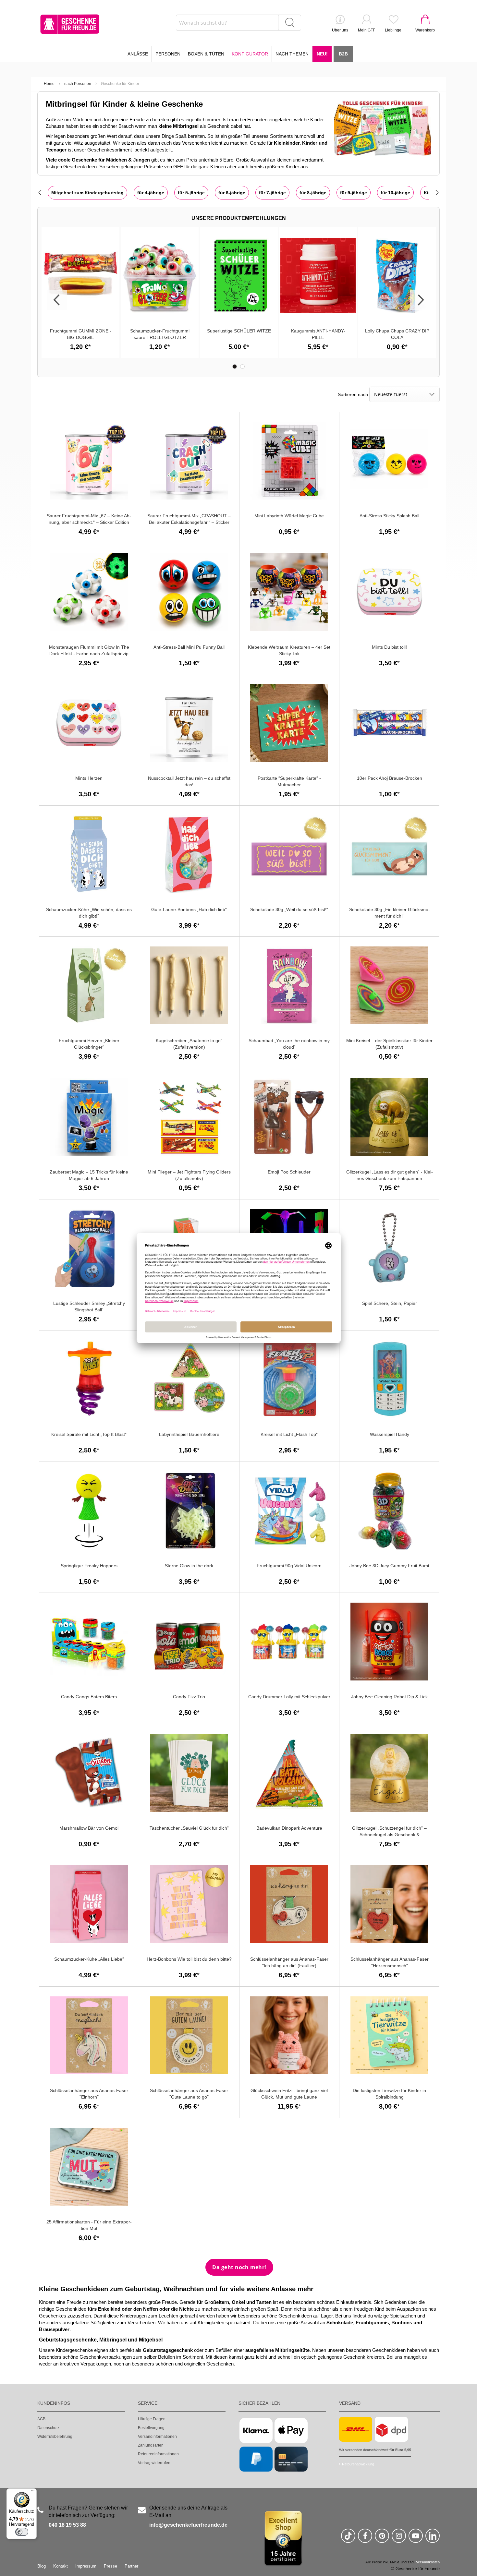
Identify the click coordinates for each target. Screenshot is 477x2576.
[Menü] (33, 2492)
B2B (343, 54)
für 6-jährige (232, 193)
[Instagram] (399, 2539)
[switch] (22, 2532)
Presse (110, 2566)
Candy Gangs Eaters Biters (89, 1697)
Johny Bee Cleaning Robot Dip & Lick (389, 1697)
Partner (131, 2566)
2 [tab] (242, 367)
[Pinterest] (382, 2539)
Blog (42, 2566)
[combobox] (238, 23)
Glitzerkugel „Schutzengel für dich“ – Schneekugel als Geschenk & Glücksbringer (389, 1835)
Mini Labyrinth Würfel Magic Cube (289, 516)
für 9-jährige (354, 193)
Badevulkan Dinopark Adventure (289, 1828)
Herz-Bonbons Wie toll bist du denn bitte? (189, 1959)
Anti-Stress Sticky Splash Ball (389, 516)
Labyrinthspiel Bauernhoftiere (189, 1434)
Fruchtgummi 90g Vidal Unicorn (289, 1566)
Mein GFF (367, 30)
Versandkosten (428, 2562)
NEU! (322, 54)
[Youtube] (416, 2539)
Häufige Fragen (152, 2419)
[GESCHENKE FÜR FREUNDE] (70, 24)
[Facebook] (365, 2539)
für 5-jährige (191, 193)
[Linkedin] (433, 2539)
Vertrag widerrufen (154, 2463)
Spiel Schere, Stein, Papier (390, 1303)
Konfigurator (250, 54)
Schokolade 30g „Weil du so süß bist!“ (289, 909)
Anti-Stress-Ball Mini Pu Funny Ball (189, 647)
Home (49, 84)
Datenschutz (48, 2428)
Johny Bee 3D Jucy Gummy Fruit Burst (389, 1566)
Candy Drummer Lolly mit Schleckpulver (289, 1697)
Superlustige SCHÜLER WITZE (239, 331)
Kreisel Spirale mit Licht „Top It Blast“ (89, 1434)
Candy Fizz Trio (189, 1697)
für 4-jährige (151, 193)
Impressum (86, 2566)
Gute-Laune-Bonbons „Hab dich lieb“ (189, 909)
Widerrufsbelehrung (55, 2437)
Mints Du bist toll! (389, 647)
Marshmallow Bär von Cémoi (89, 1828)
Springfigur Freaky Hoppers (89, 1566)
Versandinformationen (157, 2437)
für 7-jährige (272, 193)
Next (420, 300)
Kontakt (61, 2566)
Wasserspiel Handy (390, 1434)
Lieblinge (393, 30)
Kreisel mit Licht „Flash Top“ (289, 1434)
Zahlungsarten (151, 2445)
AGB (41, 2419)
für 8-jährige (313, 193)
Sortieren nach (353, 394)
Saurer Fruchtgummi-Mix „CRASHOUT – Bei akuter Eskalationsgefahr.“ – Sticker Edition (189, 522)
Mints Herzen (89, 778)
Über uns (340, 30)
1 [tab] (235, 367)
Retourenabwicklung (358, 2464)
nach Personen (78, 84)
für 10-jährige (395, 193)
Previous (57, 300)
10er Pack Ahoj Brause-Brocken (390, 778)
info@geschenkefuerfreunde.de (188, 2525)
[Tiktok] (348, 2539)
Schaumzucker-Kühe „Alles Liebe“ (89, 1959)
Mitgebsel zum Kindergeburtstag (87, 193)
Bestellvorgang (151, 2428)
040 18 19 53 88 (67, 2525)
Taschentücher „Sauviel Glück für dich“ (189, 1828)
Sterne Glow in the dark (189, 1566)
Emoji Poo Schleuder (289, 1172)
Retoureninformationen (158, 2454)
